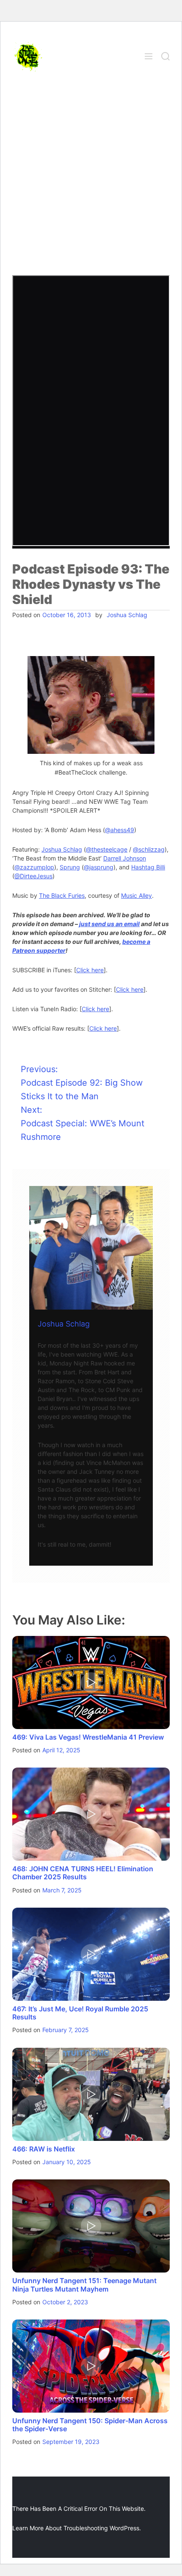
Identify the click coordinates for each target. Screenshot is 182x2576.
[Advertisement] (91, 180)
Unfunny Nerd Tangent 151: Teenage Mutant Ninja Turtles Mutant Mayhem (84, 2285)
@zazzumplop (34, 867)
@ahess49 (120, 830)
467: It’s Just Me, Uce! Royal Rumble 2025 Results (80, 2013)
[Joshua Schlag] (91, 1248)
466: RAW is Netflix (44, 2149)
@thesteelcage (107, 849)
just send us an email (109, 924)
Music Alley (136, 895)
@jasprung (99, 867)
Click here (90, 970)
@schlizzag (149, 849)
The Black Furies (62, 895)
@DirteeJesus (33, 876)
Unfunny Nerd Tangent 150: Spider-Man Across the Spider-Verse (90, 2425)
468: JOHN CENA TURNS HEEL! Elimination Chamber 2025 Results (83, 1873)
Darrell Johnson (125, 858)
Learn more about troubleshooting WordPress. (77, 2528)
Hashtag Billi (148, 867)
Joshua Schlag (127, 615)
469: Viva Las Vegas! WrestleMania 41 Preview (88, 1737)
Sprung (70, 867)
